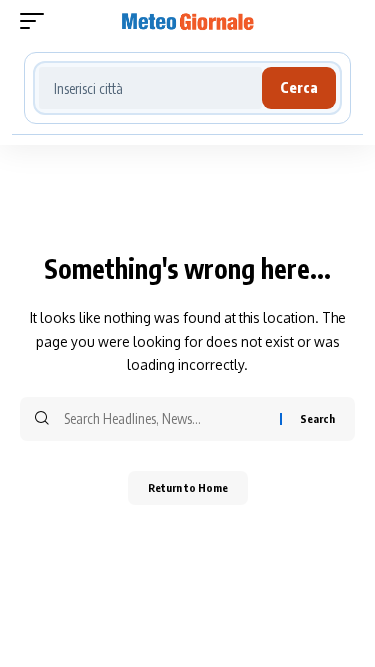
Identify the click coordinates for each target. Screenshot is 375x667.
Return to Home (188, 487)
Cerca (299, 87)
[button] (37, 21)
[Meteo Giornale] (188, 21)
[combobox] (150, 88)
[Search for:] (164, 419)
